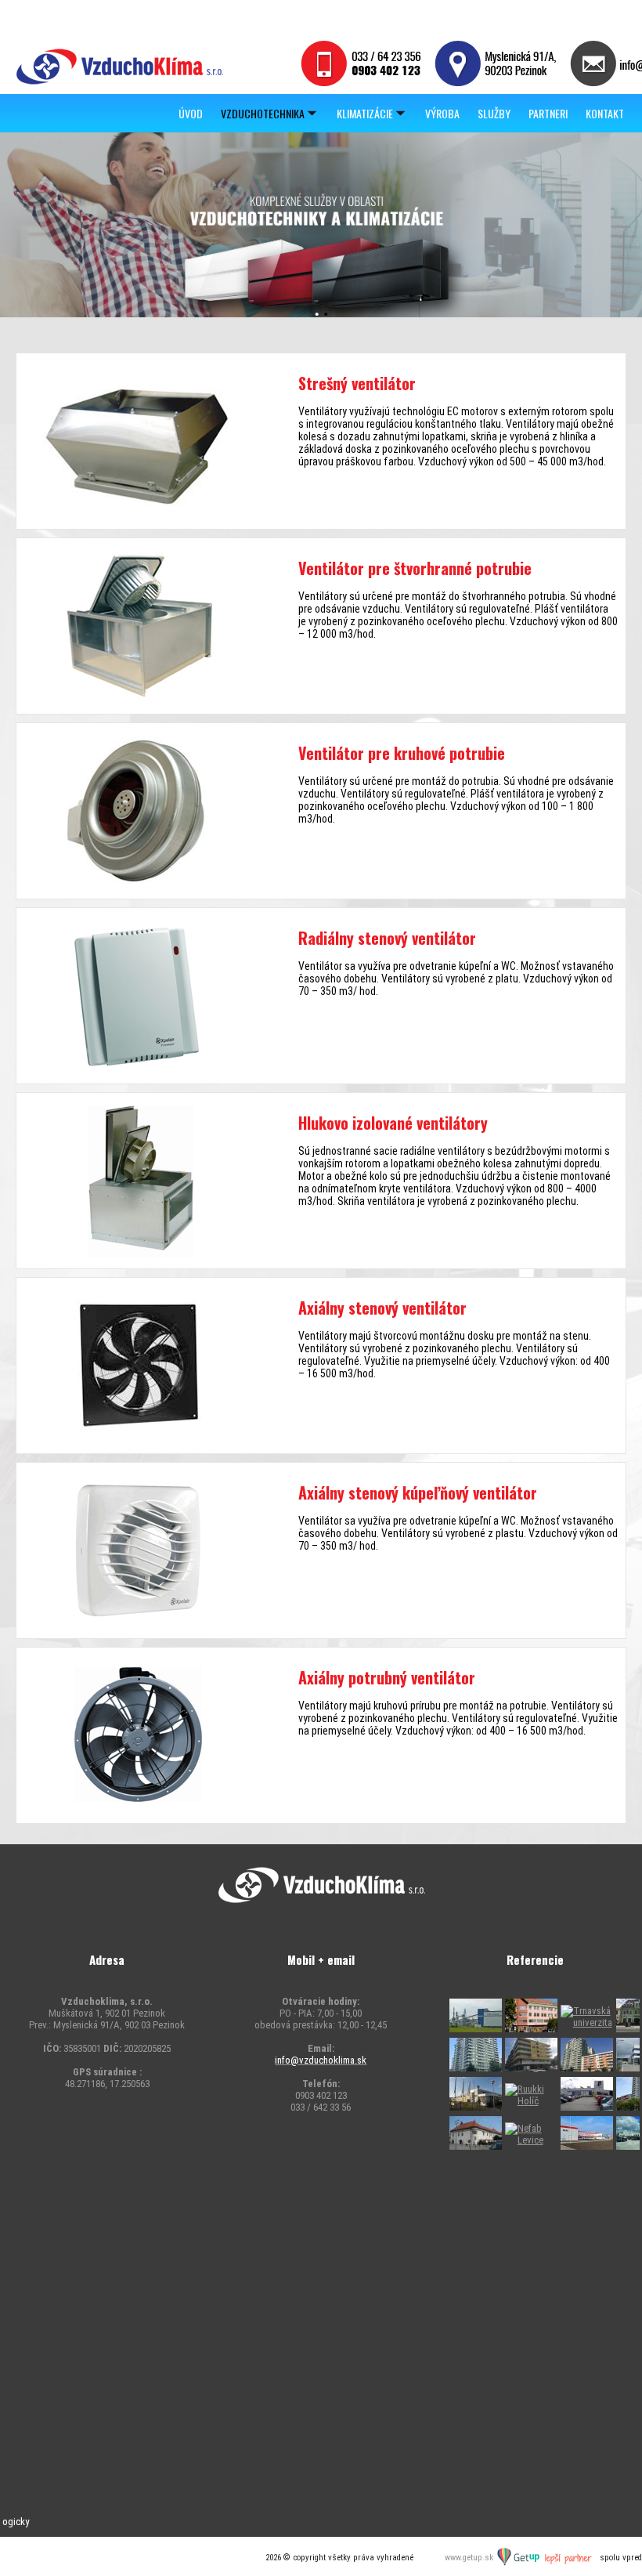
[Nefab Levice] (531, 2140)
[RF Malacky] (587, 2107)
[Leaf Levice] (587, 2146)
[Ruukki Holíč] (476, 2107)
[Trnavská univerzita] (587, 2022)
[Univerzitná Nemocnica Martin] (531, 2029)
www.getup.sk (470, 2558)
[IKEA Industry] (476, 2029)
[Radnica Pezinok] (476, 2146)
